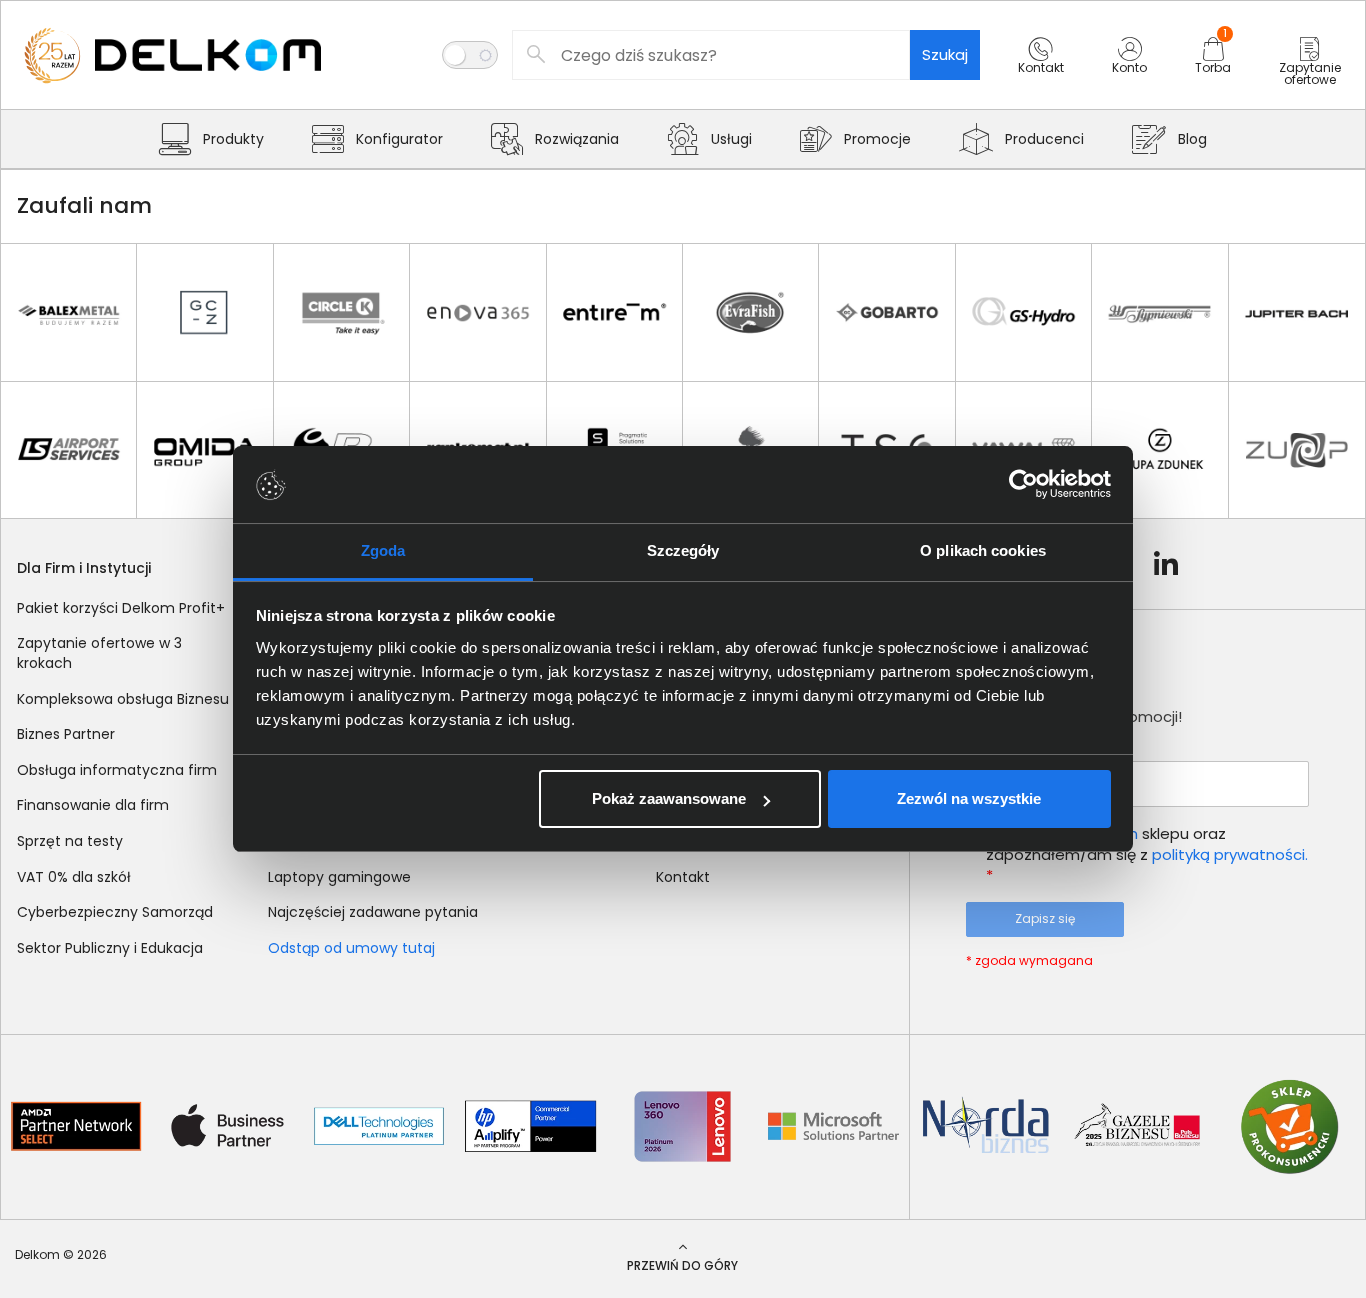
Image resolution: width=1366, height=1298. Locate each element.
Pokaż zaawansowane (669, 798)
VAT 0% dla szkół (74, 877)
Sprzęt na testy (70, 841)
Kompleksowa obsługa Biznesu (123, 699)
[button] (1041, 73)
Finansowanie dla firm (93, 805)
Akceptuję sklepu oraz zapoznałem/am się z (1147, 854)
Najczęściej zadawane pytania (373, 912)
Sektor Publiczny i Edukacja (110, 948)
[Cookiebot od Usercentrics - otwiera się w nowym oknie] (1023, 485)
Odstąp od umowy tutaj (351, 948)
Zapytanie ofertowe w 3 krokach (99, 653)
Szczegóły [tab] (683, 550)
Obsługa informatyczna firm (117, 770)
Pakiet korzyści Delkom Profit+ (121, 608)
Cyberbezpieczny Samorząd (115, 912)
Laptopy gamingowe (339, 877)
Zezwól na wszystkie (969, 798)
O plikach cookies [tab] (983, 550)
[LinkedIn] (1166, 564)
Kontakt (683, 877)
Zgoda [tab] (383, 550)
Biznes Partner (66, 734)
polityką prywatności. (1230, 854)
